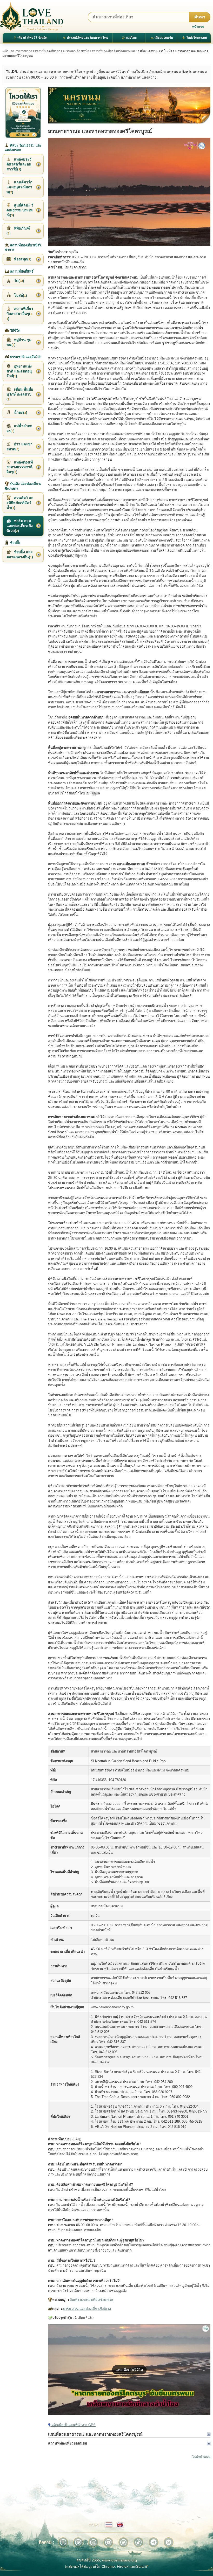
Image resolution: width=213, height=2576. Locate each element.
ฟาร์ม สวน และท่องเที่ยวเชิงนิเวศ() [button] (20, 526)
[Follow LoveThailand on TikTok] (138, 2542)
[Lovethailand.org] (32, 16)
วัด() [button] (19, 281)
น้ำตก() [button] (20, 412)
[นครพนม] (129, 105)
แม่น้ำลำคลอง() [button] (19, 428)
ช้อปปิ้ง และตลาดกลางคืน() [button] (20, 554)
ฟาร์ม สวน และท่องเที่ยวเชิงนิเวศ (87, 2309)
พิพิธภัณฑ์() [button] (18, 231)
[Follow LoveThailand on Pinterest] (78, 2542)
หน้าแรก (198, 27)
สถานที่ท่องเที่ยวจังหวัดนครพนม (113, 51)
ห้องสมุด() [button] (22, 259)
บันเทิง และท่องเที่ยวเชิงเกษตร (92, 2300)
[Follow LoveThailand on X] (123, 2542)
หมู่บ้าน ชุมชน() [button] (19, 342)
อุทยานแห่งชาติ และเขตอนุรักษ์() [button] (19, 371)
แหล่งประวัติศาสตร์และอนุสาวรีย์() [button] (19, 164)
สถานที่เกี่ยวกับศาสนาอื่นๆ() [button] (20, 314)
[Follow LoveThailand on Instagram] (93, 2542)
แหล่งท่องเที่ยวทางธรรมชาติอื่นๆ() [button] (20, 467)
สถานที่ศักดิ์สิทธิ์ (21, 271)
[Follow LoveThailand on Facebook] (63, 2542)
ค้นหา (200, 17)
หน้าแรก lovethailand (17, 51)
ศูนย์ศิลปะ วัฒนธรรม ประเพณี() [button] (20, 210)
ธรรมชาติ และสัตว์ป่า (25, 357)
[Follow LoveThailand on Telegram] (154, 2542)
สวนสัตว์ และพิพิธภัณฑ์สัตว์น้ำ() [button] (20, 503)
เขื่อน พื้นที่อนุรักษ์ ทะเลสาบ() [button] (20, 394)
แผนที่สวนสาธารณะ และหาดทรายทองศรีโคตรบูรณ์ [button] (95, 2434)
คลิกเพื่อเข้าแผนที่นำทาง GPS (73, 2425)
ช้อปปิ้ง (15, 543)
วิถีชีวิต (15, 331)
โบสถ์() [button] (20, 295)
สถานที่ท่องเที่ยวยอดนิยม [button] (68, 2443)
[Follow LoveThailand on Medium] (169, 2542)
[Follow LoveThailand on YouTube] (108, 2542)
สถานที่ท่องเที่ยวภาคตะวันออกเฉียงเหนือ (62, 51)
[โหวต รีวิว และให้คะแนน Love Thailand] (23, 113)
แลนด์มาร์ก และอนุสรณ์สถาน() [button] (19, 187)
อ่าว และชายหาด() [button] (19, 446)
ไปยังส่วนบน (201, 2457)
